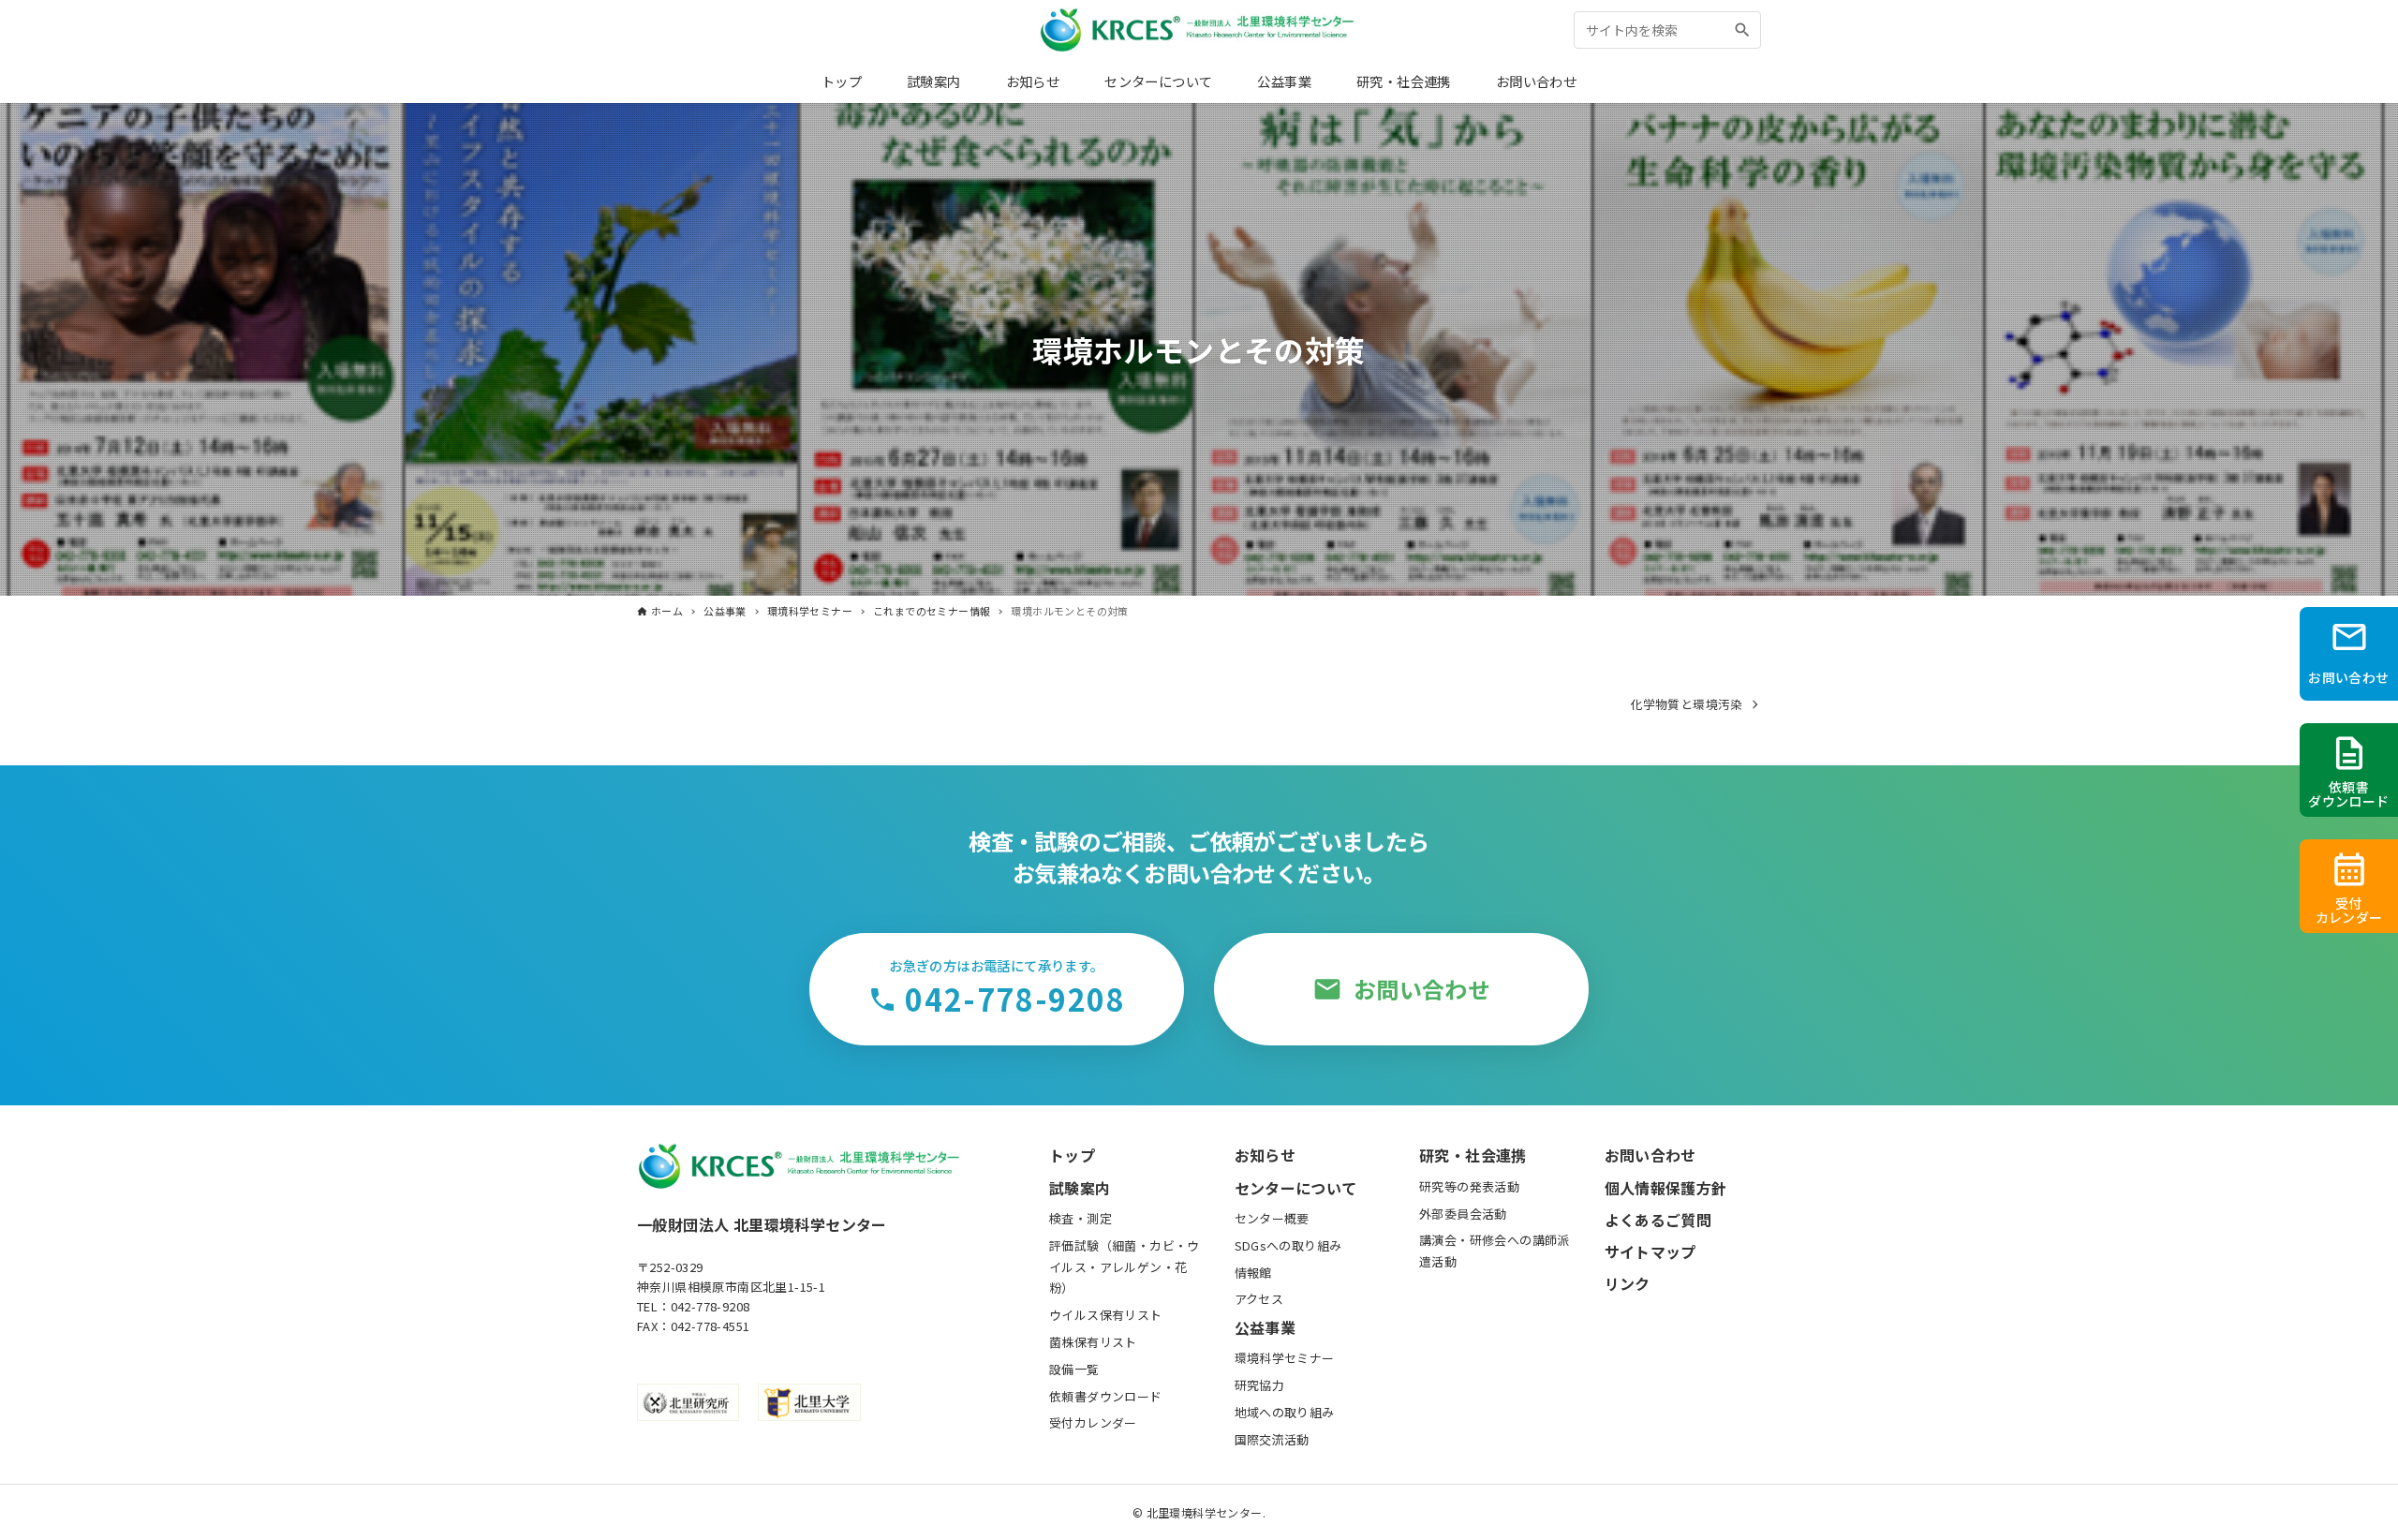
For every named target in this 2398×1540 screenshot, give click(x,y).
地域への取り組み (1285, 1412)
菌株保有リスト (1093, 1342)
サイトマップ (1650, 1251)
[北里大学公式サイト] (809, 1402)
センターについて (1296, 1188)
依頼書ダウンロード (1106, 1396)
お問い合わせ (1650, 1155)
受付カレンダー (1093, 1422)
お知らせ (1266, 1155)
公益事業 (1266, 1327)
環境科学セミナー (1285, 1358)
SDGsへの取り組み (1288, 1245)
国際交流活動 (1272, 1439)
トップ (1072, 1155)
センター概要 (1272, 1218)
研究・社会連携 (1473, 1155)
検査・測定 (1081, 1218)
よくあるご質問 (1658, 1220)
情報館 (1253, 1273)
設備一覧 (1074, 1369)
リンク (1628, 1283)
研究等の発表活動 (1469, 1186)
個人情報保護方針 (1666, 1188)
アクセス (1259, 1299)
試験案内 (1080, 1188)
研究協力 (1260, 1385)
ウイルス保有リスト (1106, 1315)
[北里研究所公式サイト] (688, 1402)
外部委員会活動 (1463, 1214)
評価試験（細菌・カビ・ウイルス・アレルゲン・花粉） (1125, 1267)
